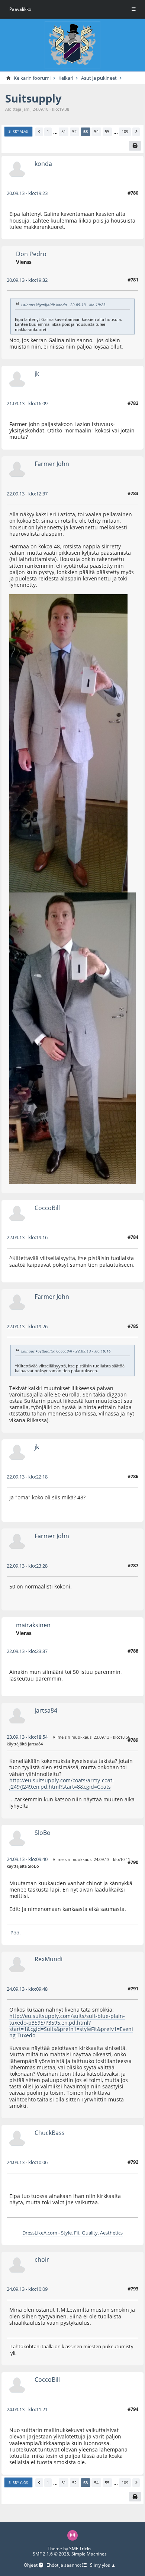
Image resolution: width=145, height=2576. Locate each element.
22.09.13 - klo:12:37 (27, 494)
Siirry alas (18, 131)
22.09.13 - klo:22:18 (27, 1477)
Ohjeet (31, 2565)
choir (42, 2259)
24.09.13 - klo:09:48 (27, 1989)
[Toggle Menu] (134, 9)
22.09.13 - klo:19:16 (27, 1237)
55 (107, 131)
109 (125, 131)
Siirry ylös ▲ (103, 2565)
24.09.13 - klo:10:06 (27, 2162)
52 (74, 131)
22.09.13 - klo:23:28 (27, 1566)
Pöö (15, 1933)
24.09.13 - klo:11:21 (27, 2409)
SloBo (43, 1832)
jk (37, 373)
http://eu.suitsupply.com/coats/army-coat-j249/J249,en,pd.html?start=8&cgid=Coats (62, 1783)
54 (96, 131)
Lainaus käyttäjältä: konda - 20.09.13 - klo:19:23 (63, 305)
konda (43, 163)
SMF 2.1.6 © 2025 (51, 2554)
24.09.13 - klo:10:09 (27, 2289)
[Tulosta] (135, 146)
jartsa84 (46, 1710)
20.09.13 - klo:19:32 (27, 280)
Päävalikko (20, 9)
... (55, 132)
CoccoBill (47, 1208)
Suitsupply (33, 98)
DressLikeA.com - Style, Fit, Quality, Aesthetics (72, 2233)
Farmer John (52, 464)
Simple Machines (89, 2554)
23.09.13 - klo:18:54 (27, 1737)
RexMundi (49, 1959)
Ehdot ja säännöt (64, 2565)
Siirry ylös (18, 2483)
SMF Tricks (80, 2549)
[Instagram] (72, 2535)
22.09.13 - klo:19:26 (27, 1326)
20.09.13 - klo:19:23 (27, 193)
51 (64, 131)
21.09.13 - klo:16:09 (27, 403)
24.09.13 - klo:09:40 (27, 1859)
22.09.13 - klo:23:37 (27, 1651)
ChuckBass (50, 2133)
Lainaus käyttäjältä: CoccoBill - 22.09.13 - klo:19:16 (66, 1351)
